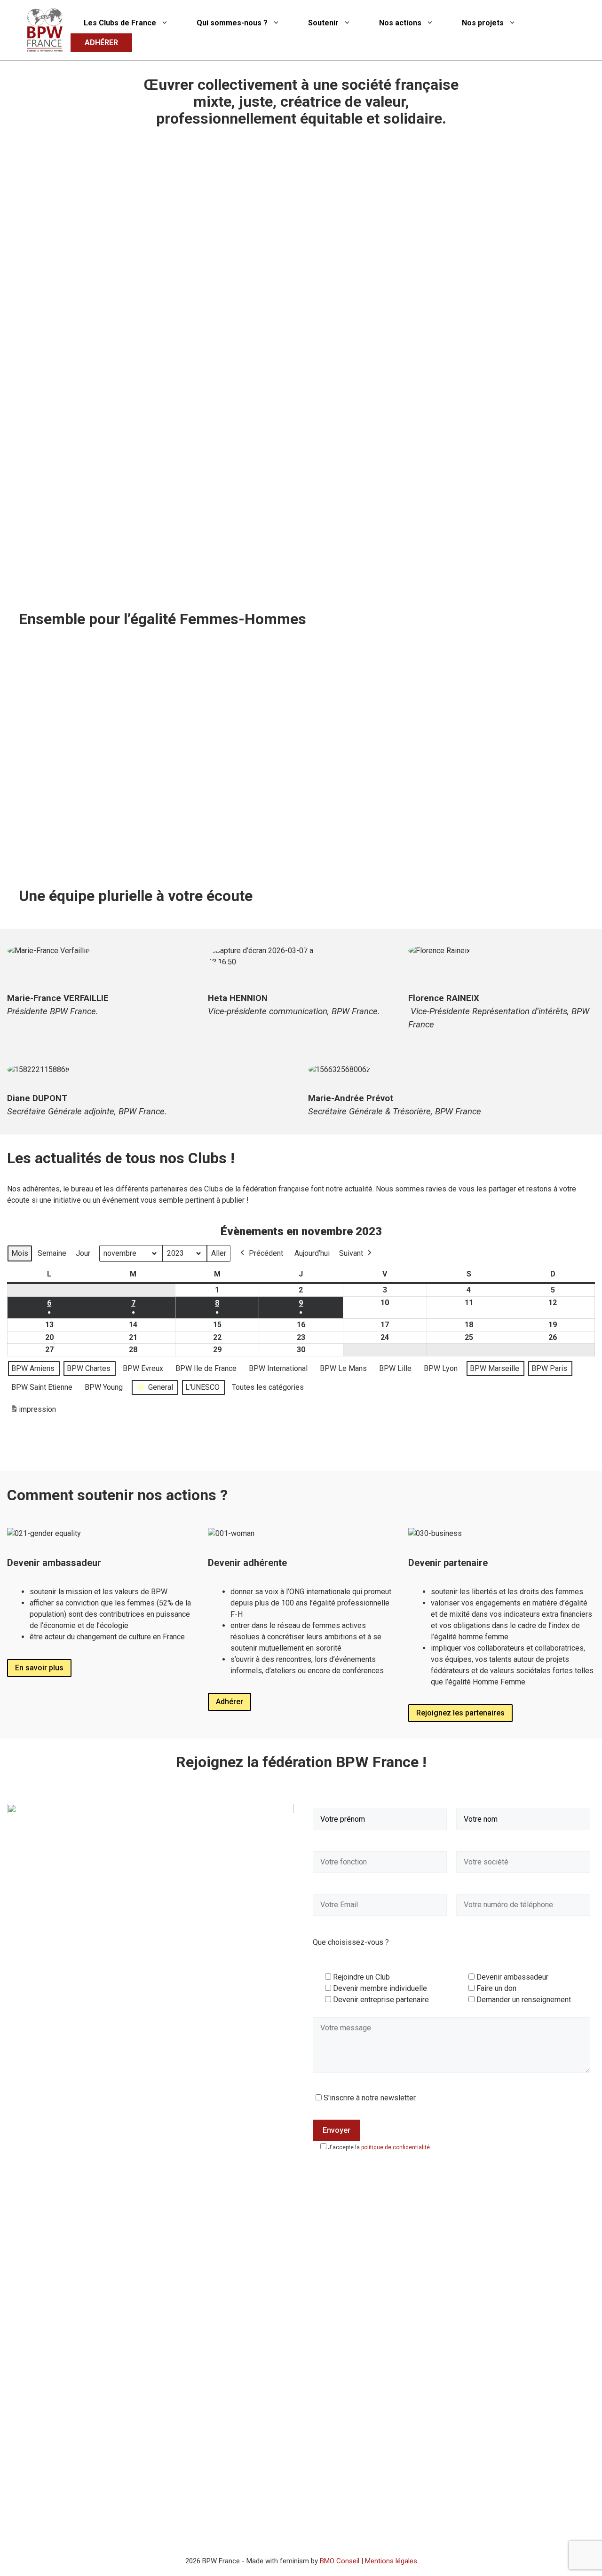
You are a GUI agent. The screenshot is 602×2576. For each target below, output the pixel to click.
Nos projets (483, 23)
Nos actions (400, 23)
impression (33, 1412)
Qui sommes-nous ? (232, 23)
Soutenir (323, 23)
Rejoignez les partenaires (460, 1713)
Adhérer (230, 1702)
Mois (20, 1253)
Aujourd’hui (312, 1253)
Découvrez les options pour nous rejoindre (390, 848)
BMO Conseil (340, 2561)
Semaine (52, 1253)
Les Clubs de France (120, 23)
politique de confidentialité (396, 2147)
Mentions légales (391, 2561)
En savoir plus (39, 1668)
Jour (83, 1253)
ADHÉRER (101, 43)
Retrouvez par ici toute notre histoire (90, 848)
